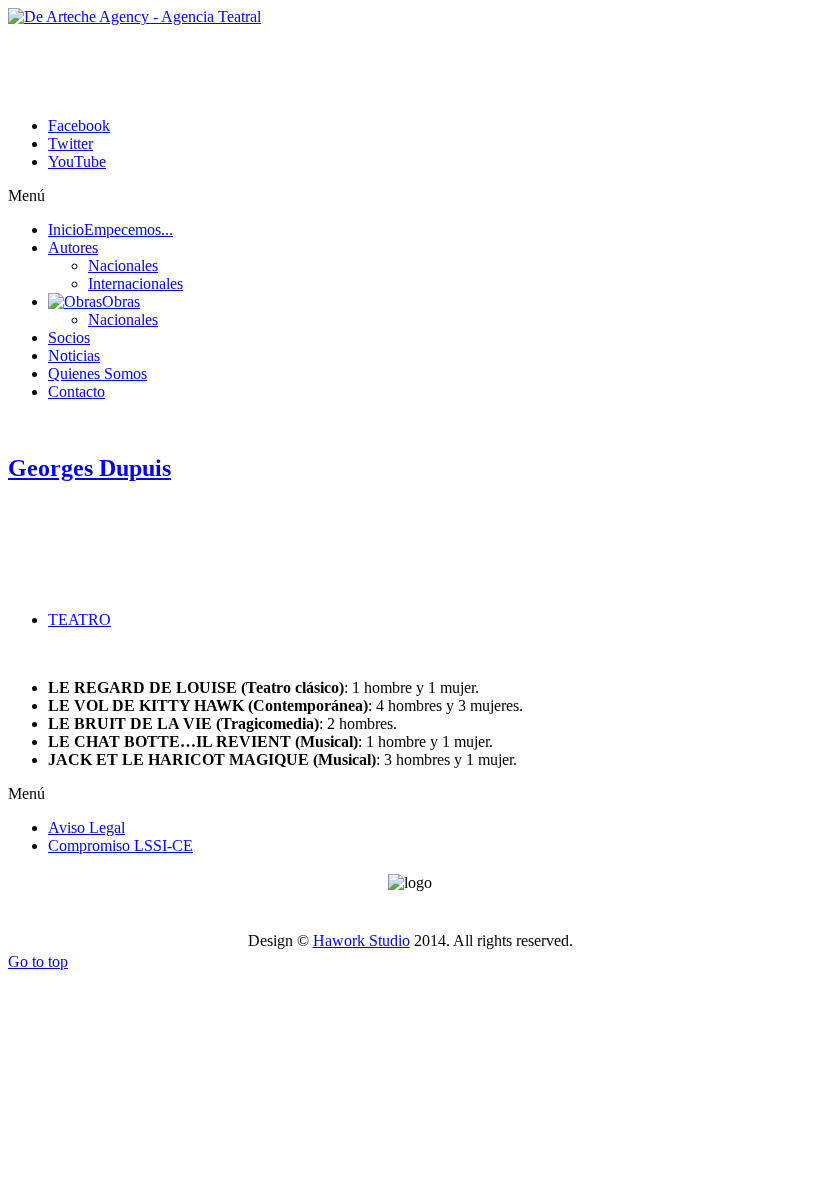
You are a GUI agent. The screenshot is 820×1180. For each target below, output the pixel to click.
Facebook (79, 125)
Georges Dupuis (89, 468)
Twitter (70, 143)
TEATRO (79, 619)
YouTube (77, 161)
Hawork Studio (361, 940)
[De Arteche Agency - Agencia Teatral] (134, 16)
